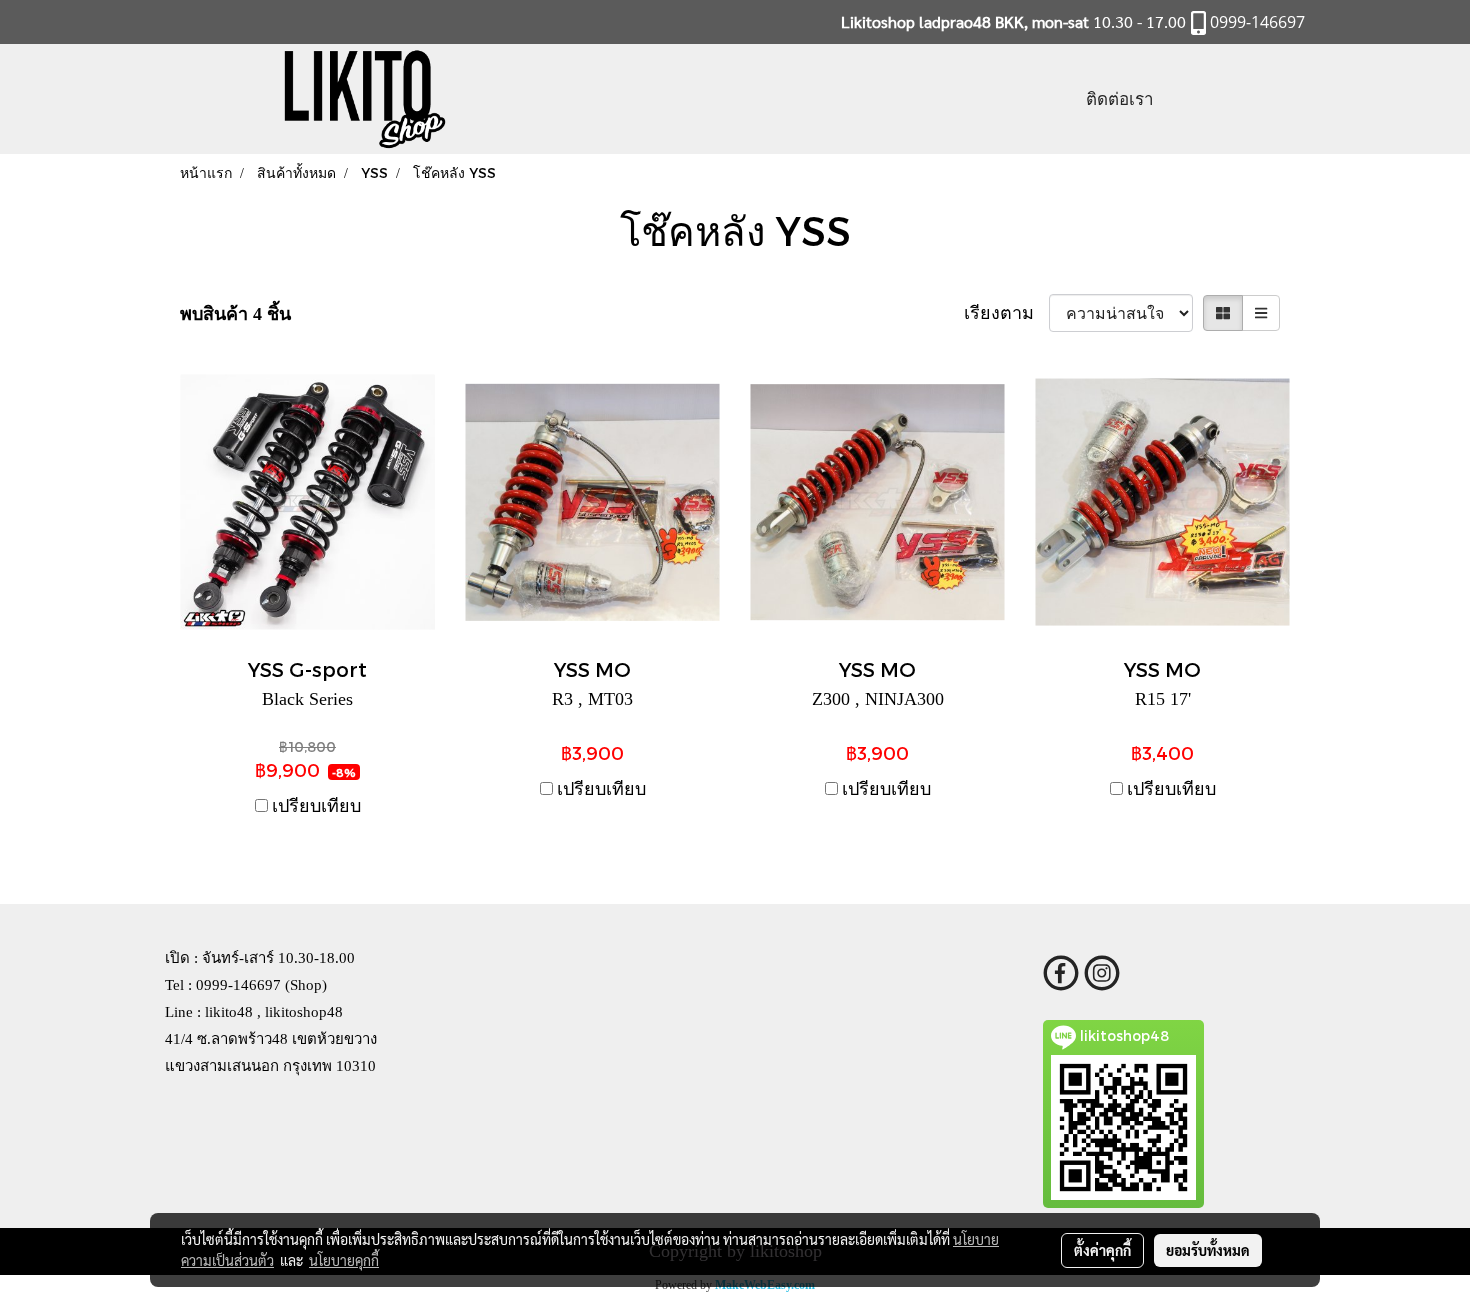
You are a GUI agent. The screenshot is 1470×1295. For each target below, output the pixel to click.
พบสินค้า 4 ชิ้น (235, 314)
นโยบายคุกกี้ (344, 1260)
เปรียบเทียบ (316, 806)
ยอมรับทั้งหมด (1208, 1250)
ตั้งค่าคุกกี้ (1102, 1250)
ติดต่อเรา (1120, 98)
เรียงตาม (1006, 313)
